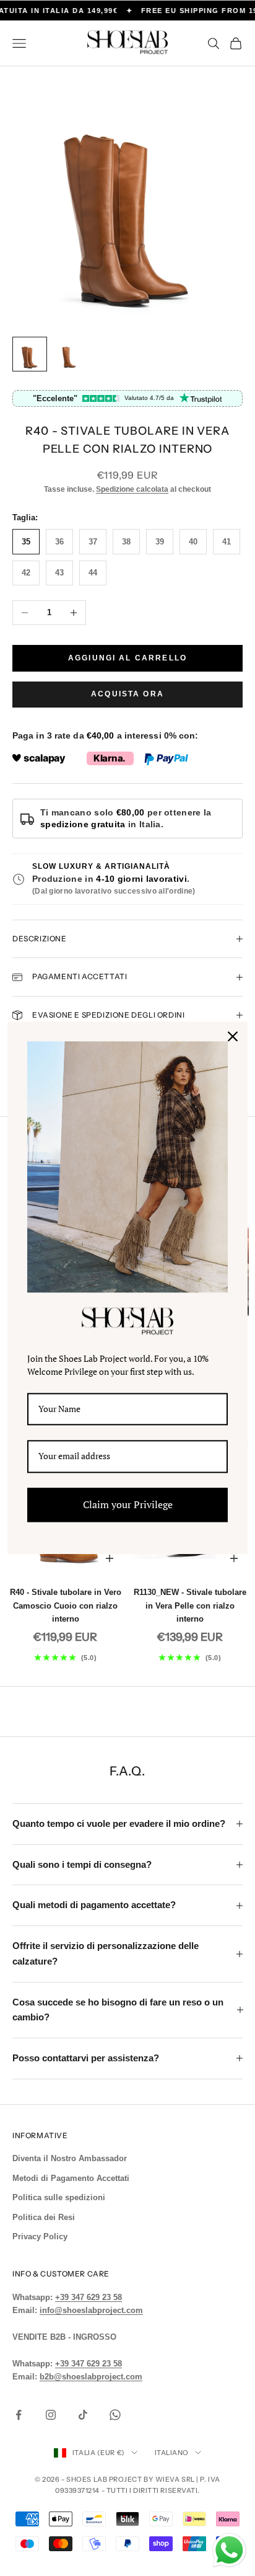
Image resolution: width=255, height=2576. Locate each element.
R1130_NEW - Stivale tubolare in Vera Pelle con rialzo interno (190, 1606)
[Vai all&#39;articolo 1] (30, 354)
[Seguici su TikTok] (83, 2415)
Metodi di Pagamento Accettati (71, 2178)
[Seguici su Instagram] (51, 2415)
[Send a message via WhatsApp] (229, 2550)
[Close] (233, 1036)
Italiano (172, 2453)
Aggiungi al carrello (127, 658)
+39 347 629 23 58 (89, 2297)
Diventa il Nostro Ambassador (70, 2158)
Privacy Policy (40, 2236)
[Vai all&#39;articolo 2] (69, 354)
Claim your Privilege (128, 1504)
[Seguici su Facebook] (19, 2415)
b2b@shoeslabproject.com (91, 2377)
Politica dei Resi (44, 2217)
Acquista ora (127, 694)
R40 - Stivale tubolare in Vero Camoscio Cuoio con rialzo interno (66, 1606)
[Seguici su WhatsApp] (115, 2415)
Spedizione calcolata (132, 489)
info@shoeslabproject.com (91, 2310)
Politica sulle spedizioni (59, 2197)
